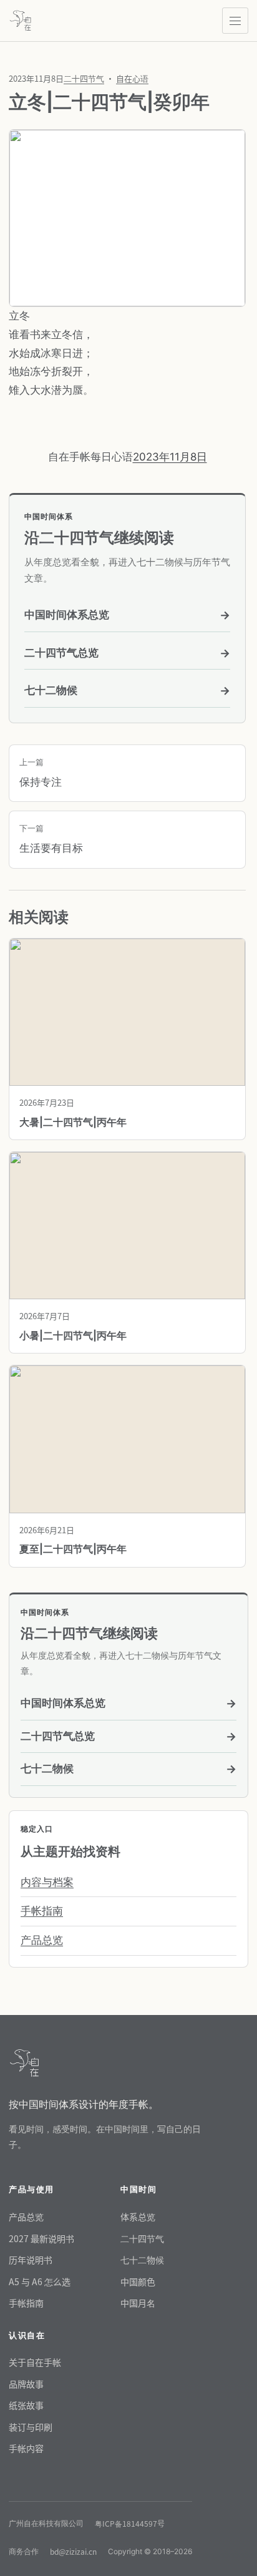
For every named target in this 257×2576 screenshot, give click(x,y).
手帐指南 (42, 1911)
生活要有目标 (51, 839)
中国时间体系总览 (127, 615)
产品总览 (42, 1940)
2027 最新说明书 (41, 2238)
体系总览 (138, 2217)
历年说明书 (31, 2260)
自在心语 (132, 78)
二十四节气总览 (127, 653)
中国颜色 (138, 2281)
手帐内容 (26, 2448)
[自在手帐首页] (20, 21)
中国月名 (138, 2303)
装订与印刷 (31, 2427)
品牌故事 (26, 2384)
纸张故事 (26, 2405)
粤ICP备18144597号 (130, 2523)
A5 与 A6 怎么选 (40, 2281)
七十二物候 (127, 690)
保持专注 (41, 773)
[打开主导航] (235, 21)
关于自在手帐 (35, 2362)
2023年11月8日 (170, 457)
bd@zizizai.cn (73, 2551)
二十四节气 (84, 78)
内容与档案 (47, 1882)
